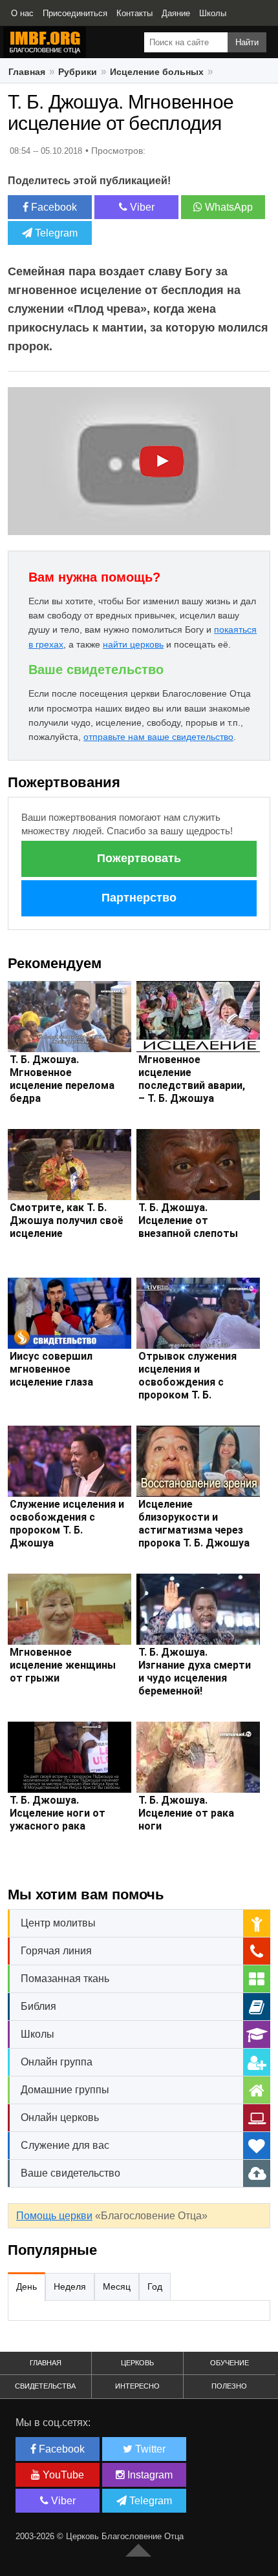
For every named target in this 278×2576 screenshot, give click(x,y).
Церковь (137, 2363)
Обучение (230, 2363)
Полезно (229, 2386)
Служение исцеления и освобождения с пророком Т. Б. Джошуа (67, 1524)
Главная (27, 72)
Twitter (149, 2449)
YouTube (62, 2475)
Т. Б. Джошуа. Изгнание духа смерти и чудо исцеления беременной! (195, 1672)
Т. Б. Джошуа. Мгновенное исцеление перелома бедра (62, 1079)
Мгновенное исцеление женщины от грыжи (63, 1665)
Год (155, 2286)
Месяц (117, 2286)
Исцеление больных (157, 72)
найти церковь (133, 644)
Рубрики (78, 72)
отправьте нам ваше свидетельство (158, 737)
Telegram (55, 233)
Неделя (70, 2286)
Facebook (53, 207)
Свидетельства (45, 2386)
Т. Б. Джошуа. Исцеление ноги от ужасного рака (58, 1813)
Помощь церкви (54, 2216)
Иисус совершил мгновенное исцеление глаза (51, 1369)
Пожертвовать (139, 858)
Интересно (137, 2386)
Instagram (149, 2475)
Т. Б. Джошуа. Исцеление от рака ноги (186, 1813)
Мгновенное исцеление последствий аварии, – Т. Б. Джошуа (192, 1079)
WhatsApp (228, 207)
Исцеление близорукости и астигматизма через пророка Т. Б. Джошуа (194, 1524)
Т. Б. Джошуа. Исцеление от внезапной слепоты (188, 1220)
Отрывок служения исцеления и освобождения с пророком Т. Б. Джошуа (187, 1382)
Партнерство (139, 898)
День (27, 2286)
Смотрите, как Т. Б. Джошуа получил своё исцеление (67, 1220)
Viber (141, 207)
